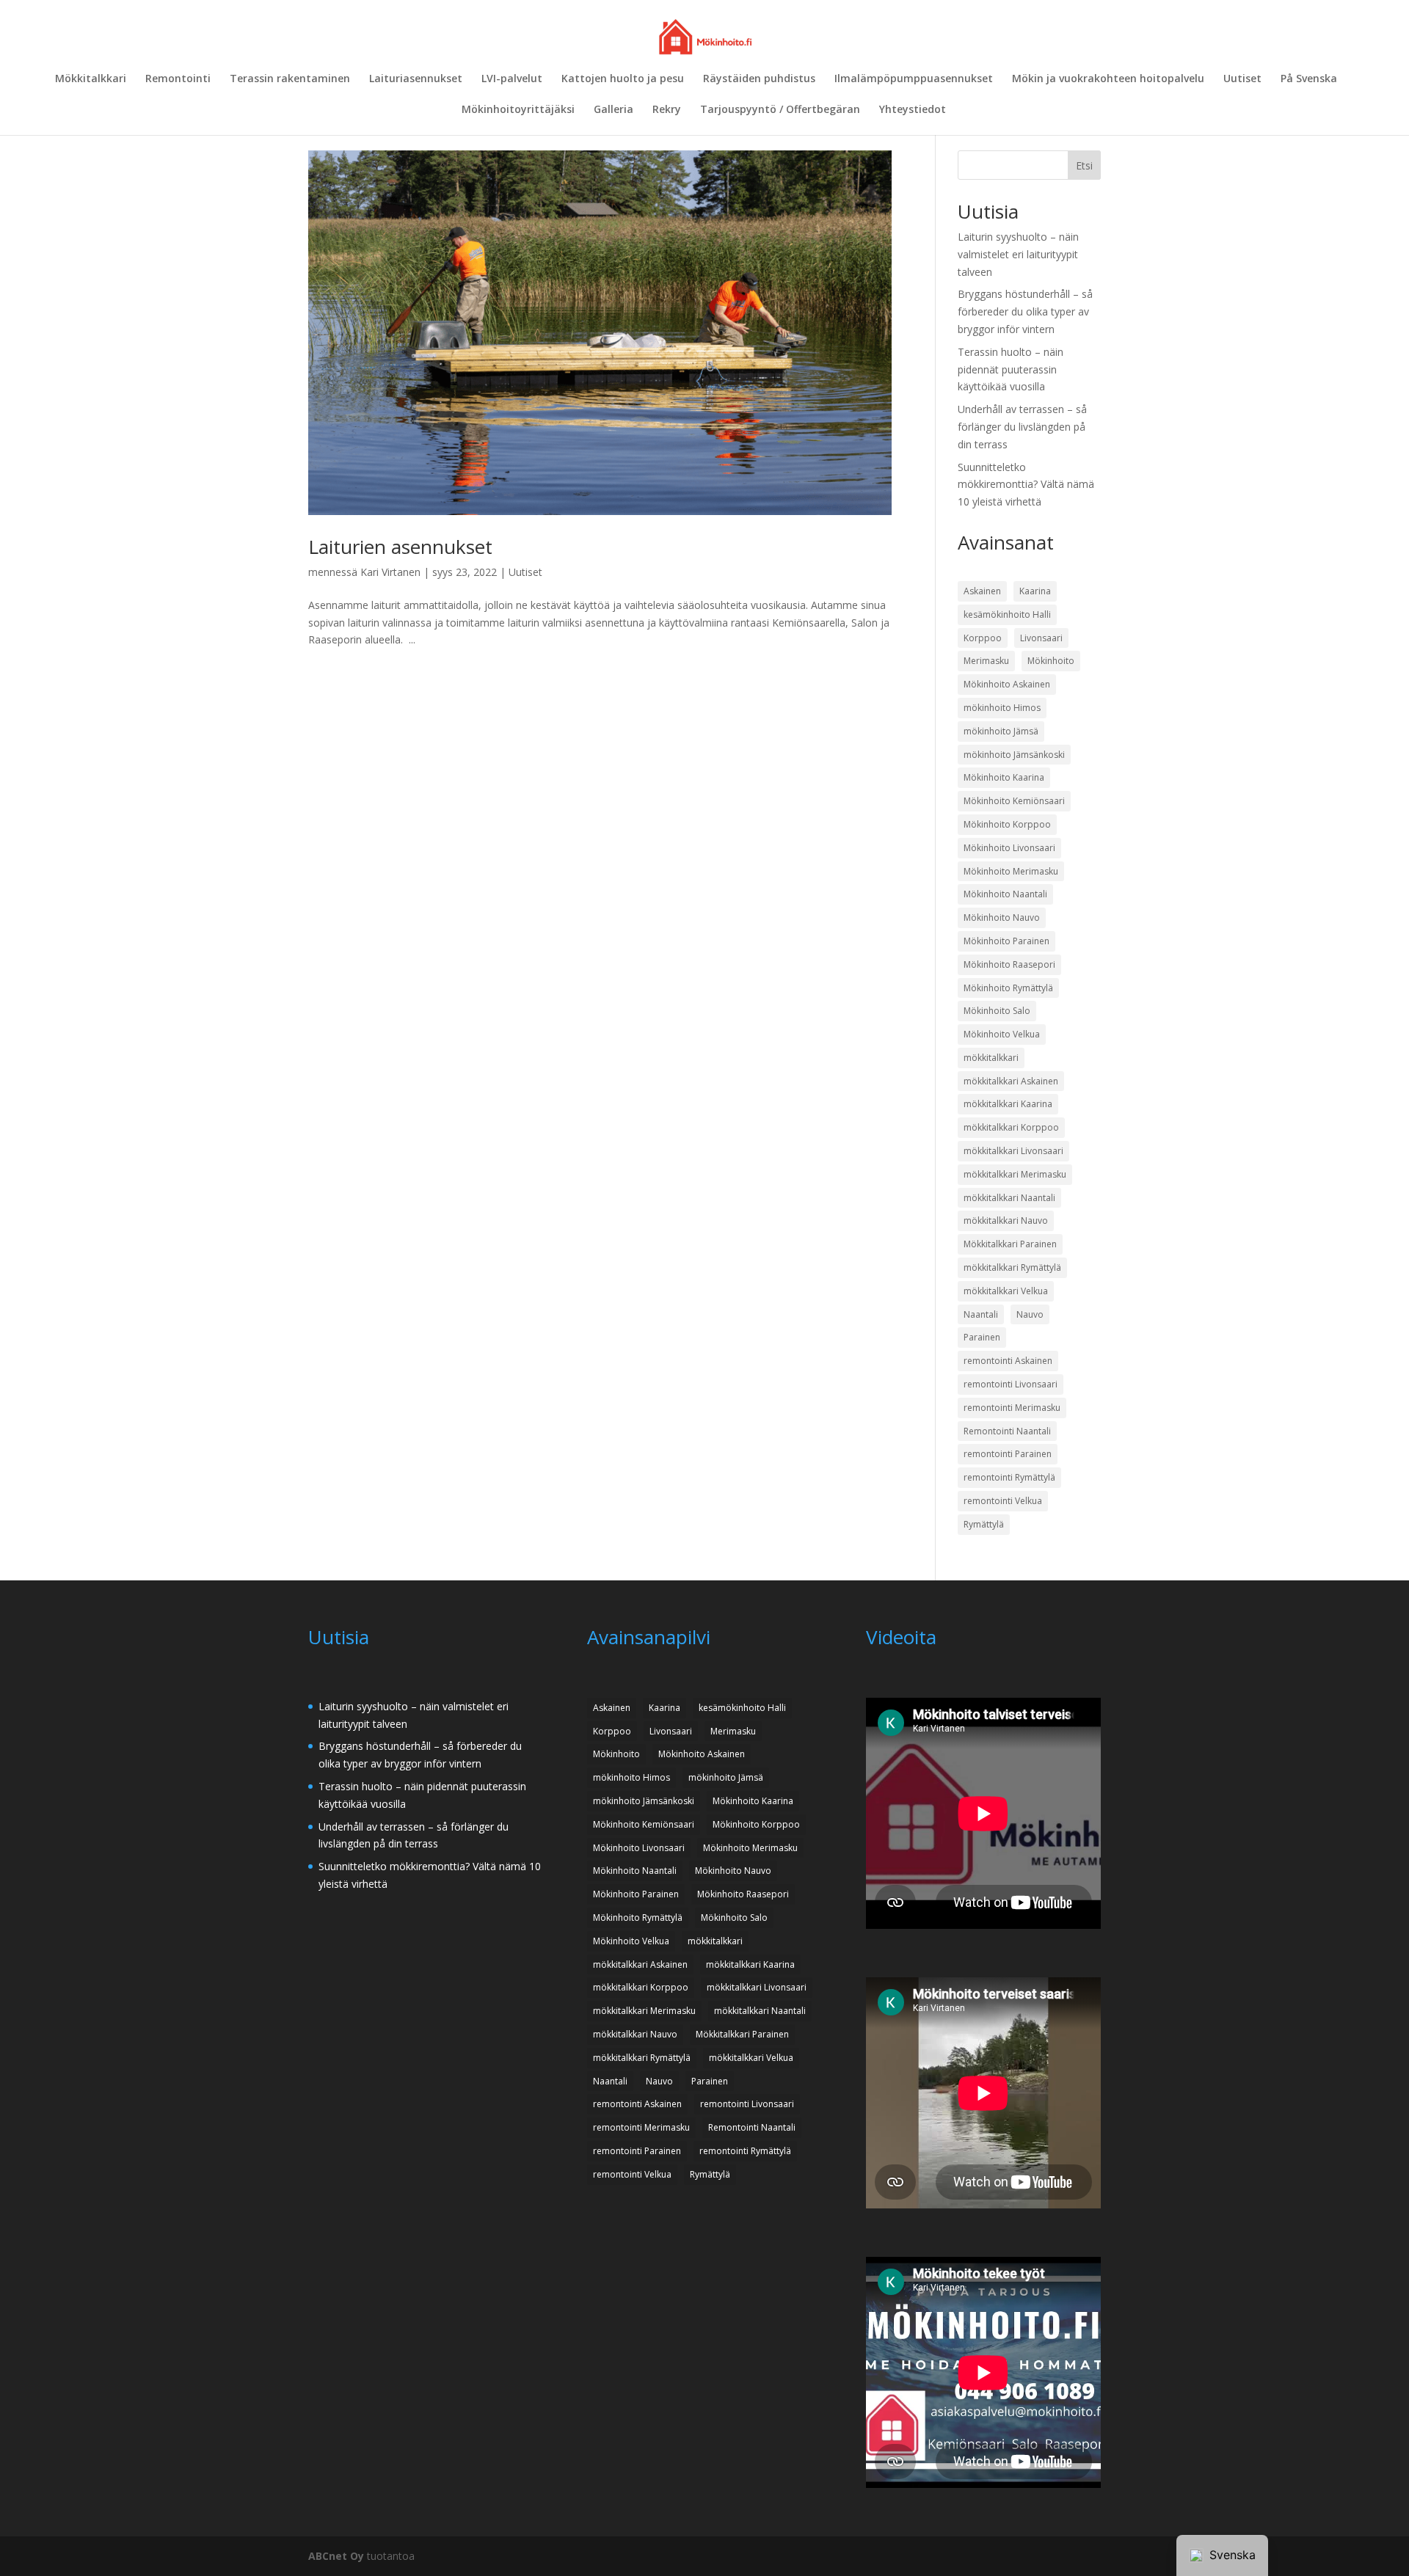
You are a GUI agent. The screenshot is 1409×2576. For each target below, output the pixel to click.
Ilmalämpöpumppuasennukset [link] (914, 79)
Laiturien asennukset (400, 547)
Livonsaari (1041, 638)
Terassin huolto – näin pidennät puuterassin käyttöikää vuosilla (1011, 369)
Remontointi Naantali (1007, 1431)
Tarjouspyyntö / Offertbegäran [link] (780, 110)
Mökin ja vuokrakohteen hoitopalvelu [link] (1108, 79)
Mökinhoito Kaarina (1004, 777)
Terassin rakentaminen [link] (290, 79)
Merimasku (986, 661)
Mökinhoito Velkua (1002, 1034)
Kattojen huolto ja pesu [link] (623, 79)
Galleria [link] (614, 110)
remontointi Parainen (1008, 1454)
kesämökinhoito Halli (1007, 614)
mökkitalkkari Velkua (1006, 1291)
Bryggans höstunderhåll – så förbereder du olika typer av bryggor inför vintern (1025, 311)
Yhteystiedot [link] (913, 110)
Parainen (982, 1337)
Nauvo (1030, 1314)
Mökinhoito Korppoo (1007, 824)
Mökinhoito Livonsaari (1009, 848)
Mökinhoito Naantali (1005, 894)
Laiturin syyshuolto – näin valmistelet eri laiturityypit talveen (1018, 254)
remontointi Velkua (1003, 1501)
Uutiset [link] (1242, 79)
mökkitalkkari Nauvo (1006, 1221)
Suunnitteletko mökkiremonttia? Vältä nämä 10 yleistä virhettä (1026, 485)
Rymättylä (984, 1524)
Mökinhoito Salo (997, 1011)
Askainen (982, 591)
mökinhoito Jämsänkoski (1014, 755)
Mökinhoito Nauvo (1002, 917)
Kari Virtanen (390, 572)
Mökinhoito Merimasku (1011, 871)
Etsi (1084, 165)
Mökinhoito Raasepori (1009, 964)
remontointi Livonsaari (1011, 1384)
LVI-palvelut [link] (512, 79)
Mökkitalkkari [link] (91, 79)
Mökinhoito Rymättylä (1008, 988)
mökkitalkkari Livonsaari (1013, 1151)
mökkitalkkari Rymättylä (1012, 1267)
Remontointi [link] (178, 79)
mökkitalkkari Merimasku (1015, 1174)
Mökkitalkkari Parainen (1010, 1244)
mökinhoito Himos (1002, 708)
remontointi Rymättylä (1009, 1477)
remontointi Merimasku (1012, 1408)
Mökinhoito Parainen (1006, 941)
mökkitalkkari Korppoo (1011, 1127)
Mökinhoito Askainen (1007, 684)
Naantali (981, 1314)
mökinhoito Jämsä (1001, 731)
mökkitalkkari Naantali (1009, 1198)
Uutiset (525, 572)
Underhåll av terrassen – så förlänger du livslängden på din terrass (1022, 427)
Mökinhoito (1051, 661)
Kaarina (1035, 591)
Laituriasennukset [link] (416, 79)
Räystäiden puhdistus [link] (759, 79)
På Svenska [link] (1309, 79)
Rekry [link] (667, 110)
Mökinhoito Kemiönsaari (1014, 801)
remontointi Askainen (1008, 1361)
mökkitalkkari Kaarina (1008, 1104)
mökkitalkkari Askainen (1011, 1081)
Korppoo (983, 638)
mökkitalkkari (991, 1058)
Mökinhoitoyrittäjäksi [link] (518, 110)
